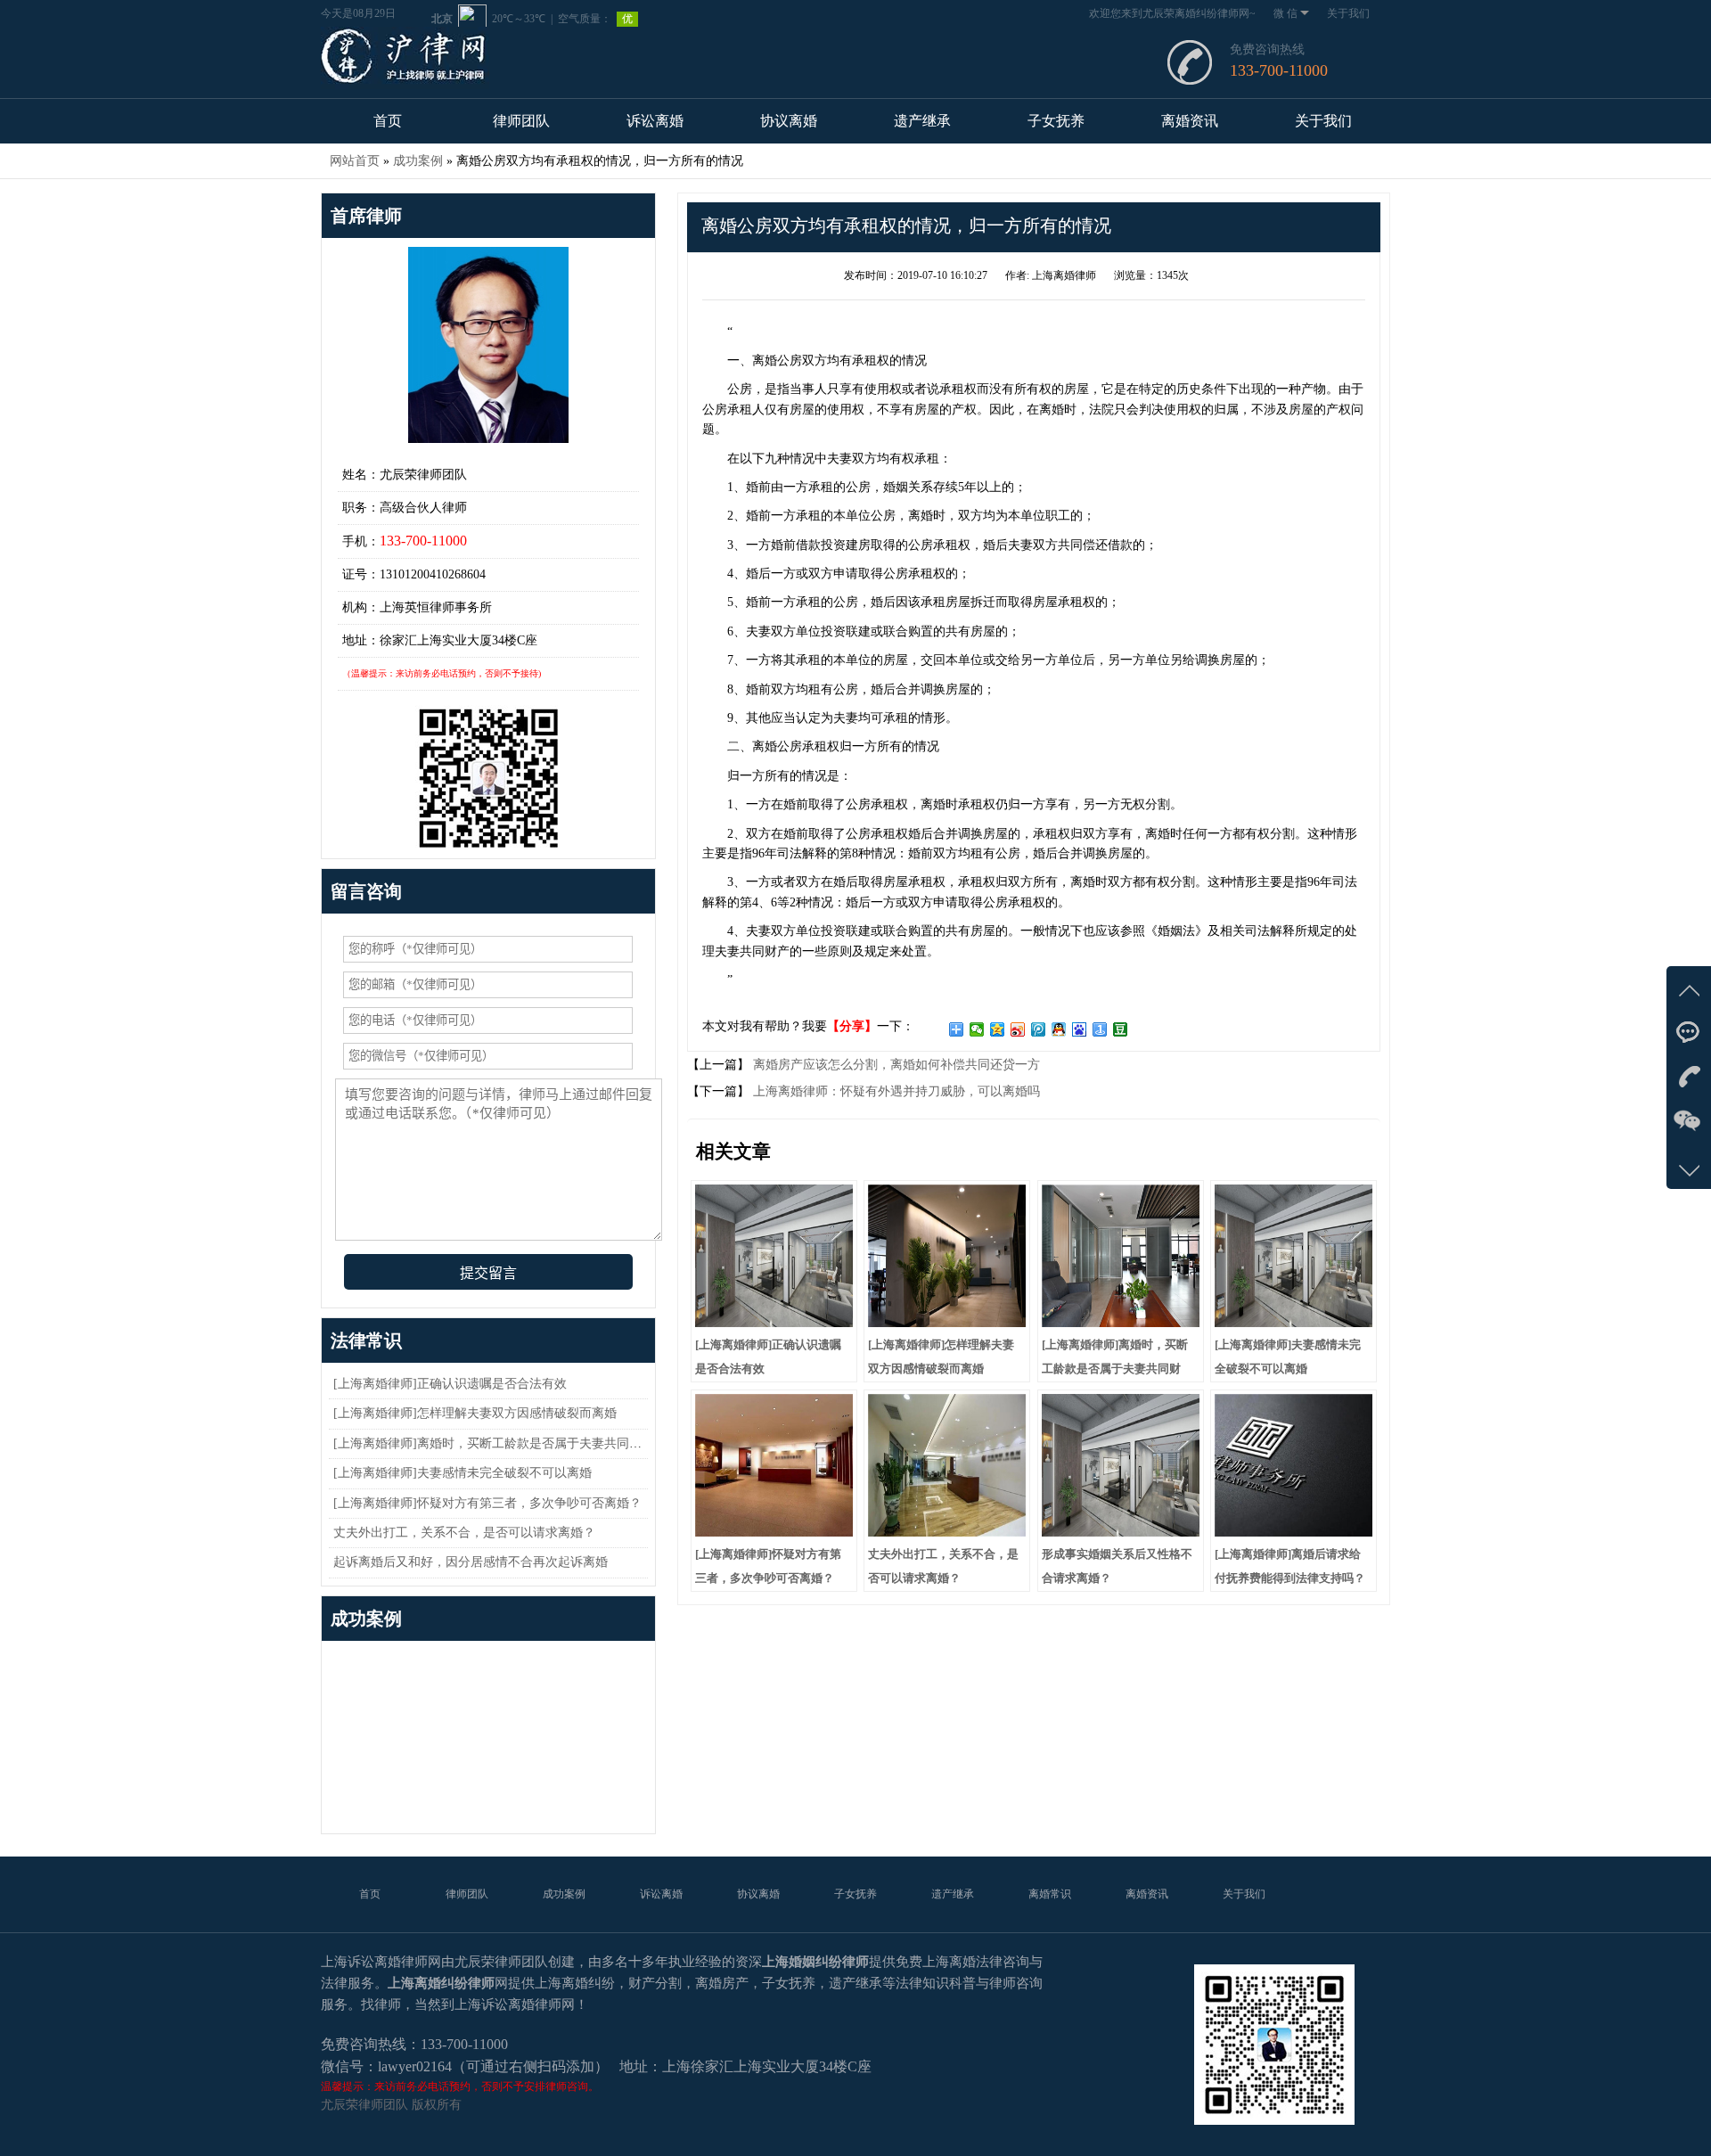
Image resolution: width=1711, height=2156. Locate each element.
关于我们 (1348, 13)
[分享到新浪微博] (1018, 1029)
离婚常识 (1050, 1894)
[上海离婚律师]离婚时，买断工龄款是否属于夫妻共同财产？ (500, 1443)
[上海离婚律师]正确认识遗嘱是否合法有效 (450, 1384)
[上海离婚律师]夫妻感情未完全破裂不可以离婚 (463, 1473)
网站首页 (355, 161)
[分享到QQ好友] (1059, 1029)
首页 (388, 121)
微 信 (1285, 13)
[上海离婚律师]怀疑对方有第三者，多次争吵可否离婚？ (487, 1503)
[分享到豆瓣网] (1121, 1029)
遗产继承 (922, 121)
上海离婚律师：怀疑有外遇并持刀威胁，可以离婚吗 (895, 1091)
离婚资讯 (1190, 121)
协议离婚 (789, 121)
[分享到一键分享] (1100, 1029)
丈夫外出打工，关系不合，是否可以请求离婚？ (464, 1533)
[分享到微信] (977, 1029)
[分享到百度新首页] (1080, 1029)
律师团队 (521, 121)
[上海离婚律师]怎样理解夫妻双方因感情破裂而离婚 (475, 1413)
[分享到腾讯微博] (1039, 1029)
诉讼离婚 (655, 121)
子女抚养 (1056, 121)
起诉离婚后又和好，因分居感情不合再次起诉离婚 (471, 1562)
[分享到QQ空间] (998, 1029)
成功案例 (418, 161)
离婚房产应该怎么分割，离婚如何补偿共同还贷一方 (895, 1065)
